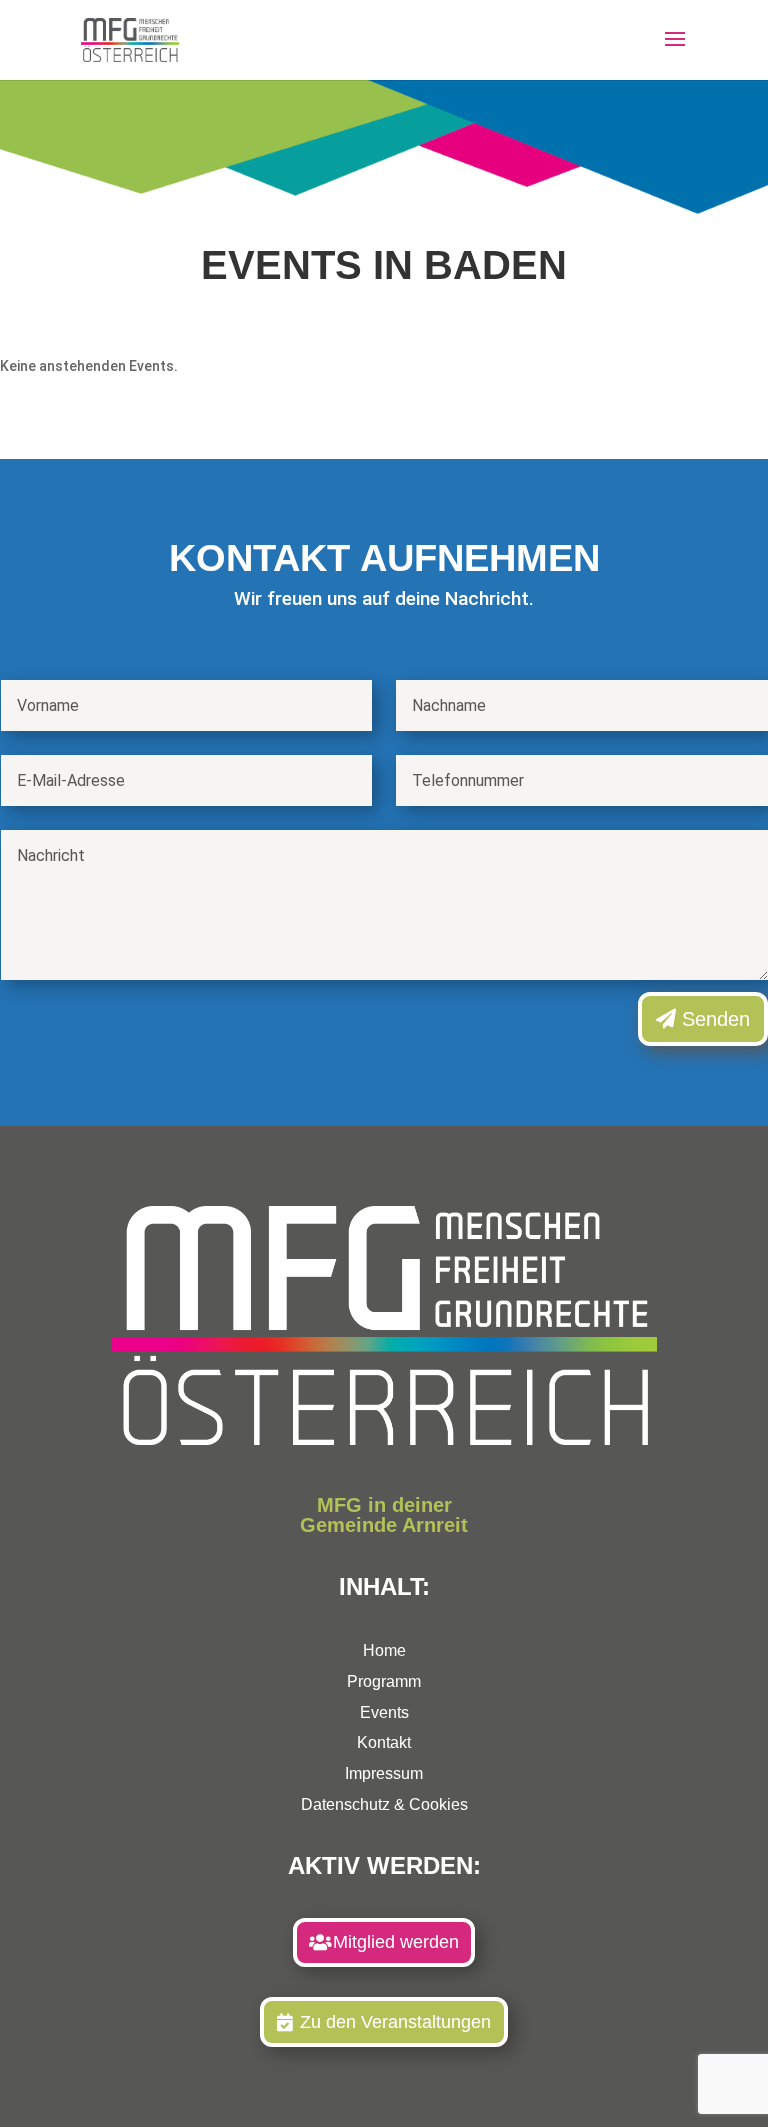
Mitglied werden (396, 1942)
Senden (716, 1019)
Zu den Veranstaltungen (395, 2022)
